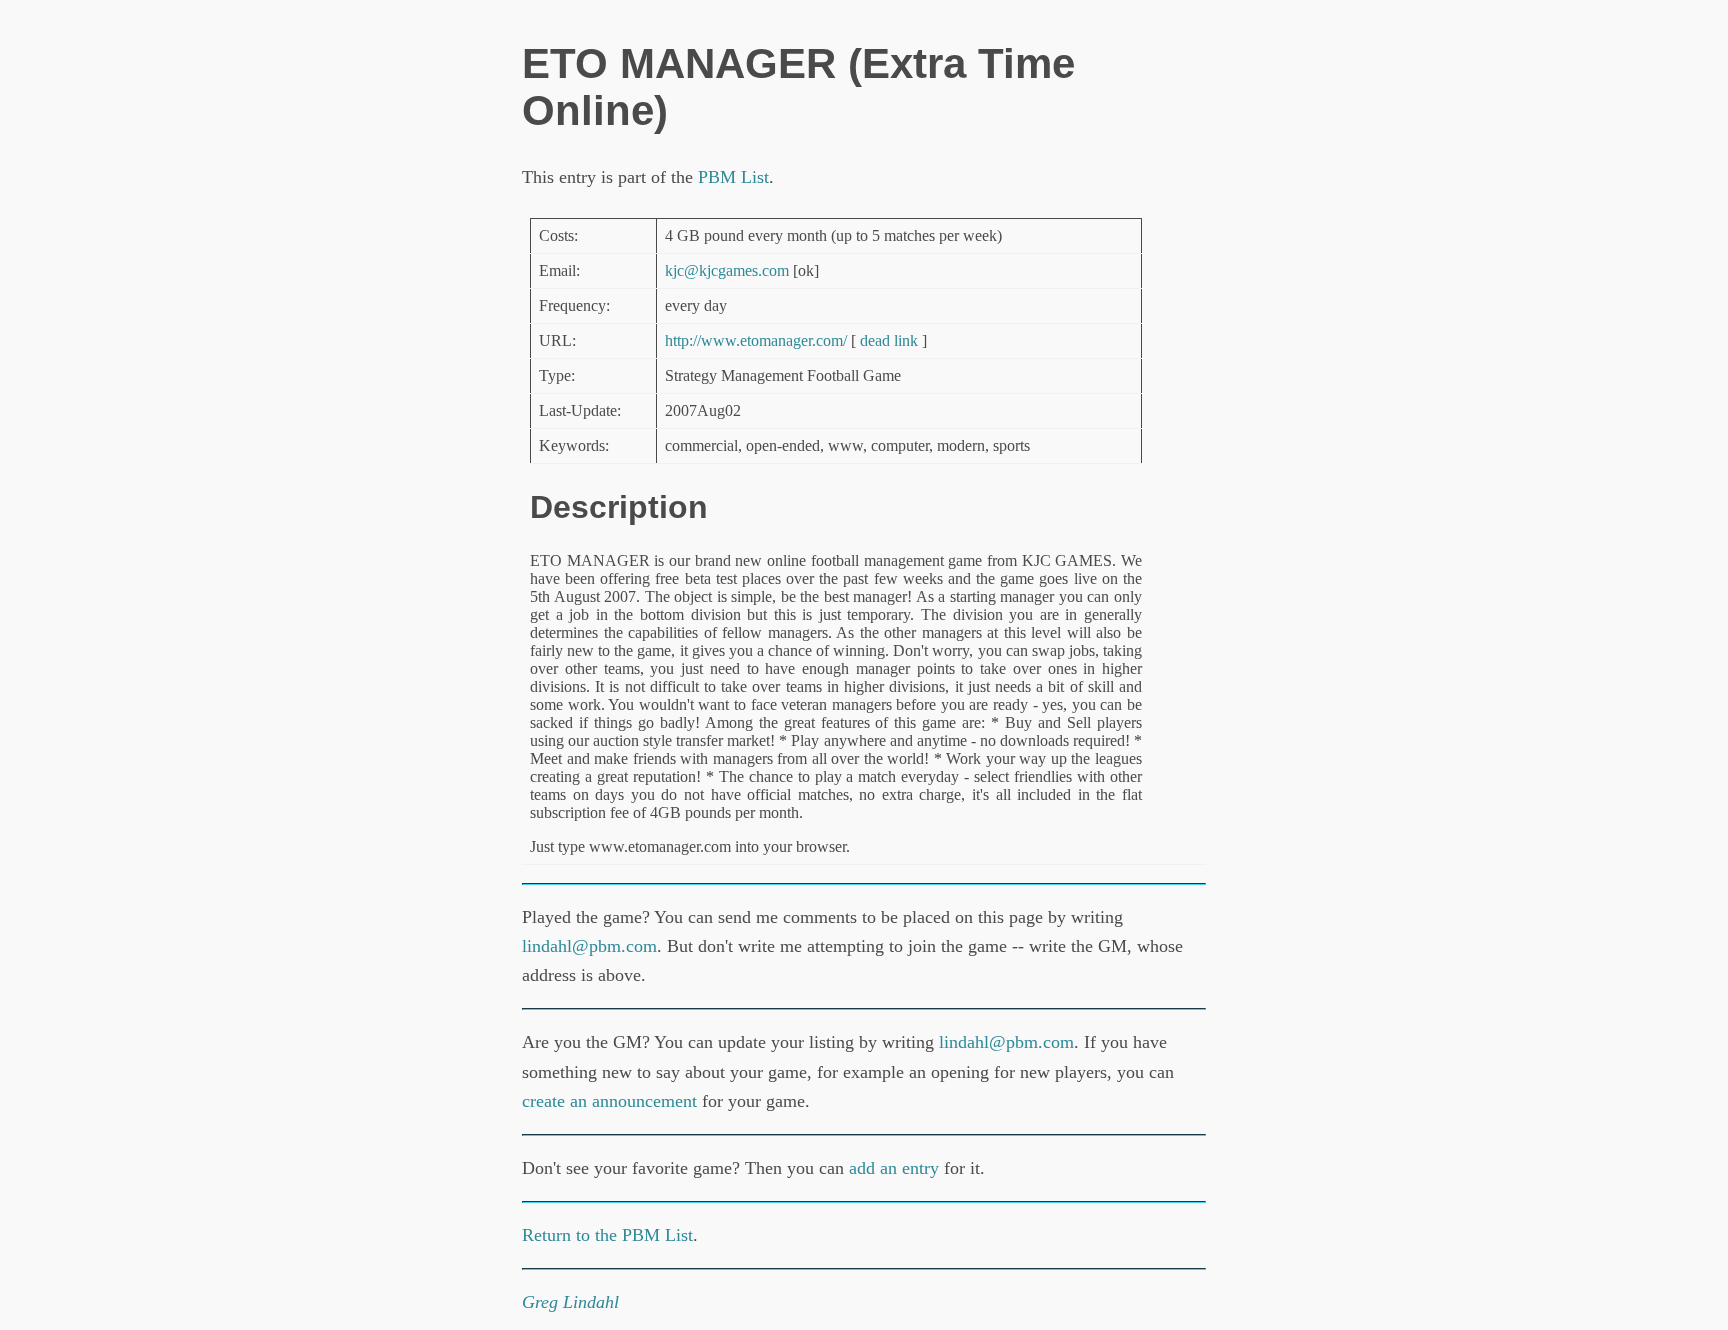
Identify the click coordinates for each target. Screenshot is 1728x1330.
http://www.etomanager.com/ (756, 340)
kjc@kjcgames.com (727, 270)
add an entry (894, 1168)
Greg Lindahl (570, 1302)
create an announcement (609, 1101)
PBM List (733, 177)
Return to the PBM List (607, 1235)
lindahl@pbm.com (589, 946)
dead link (889, 340)
